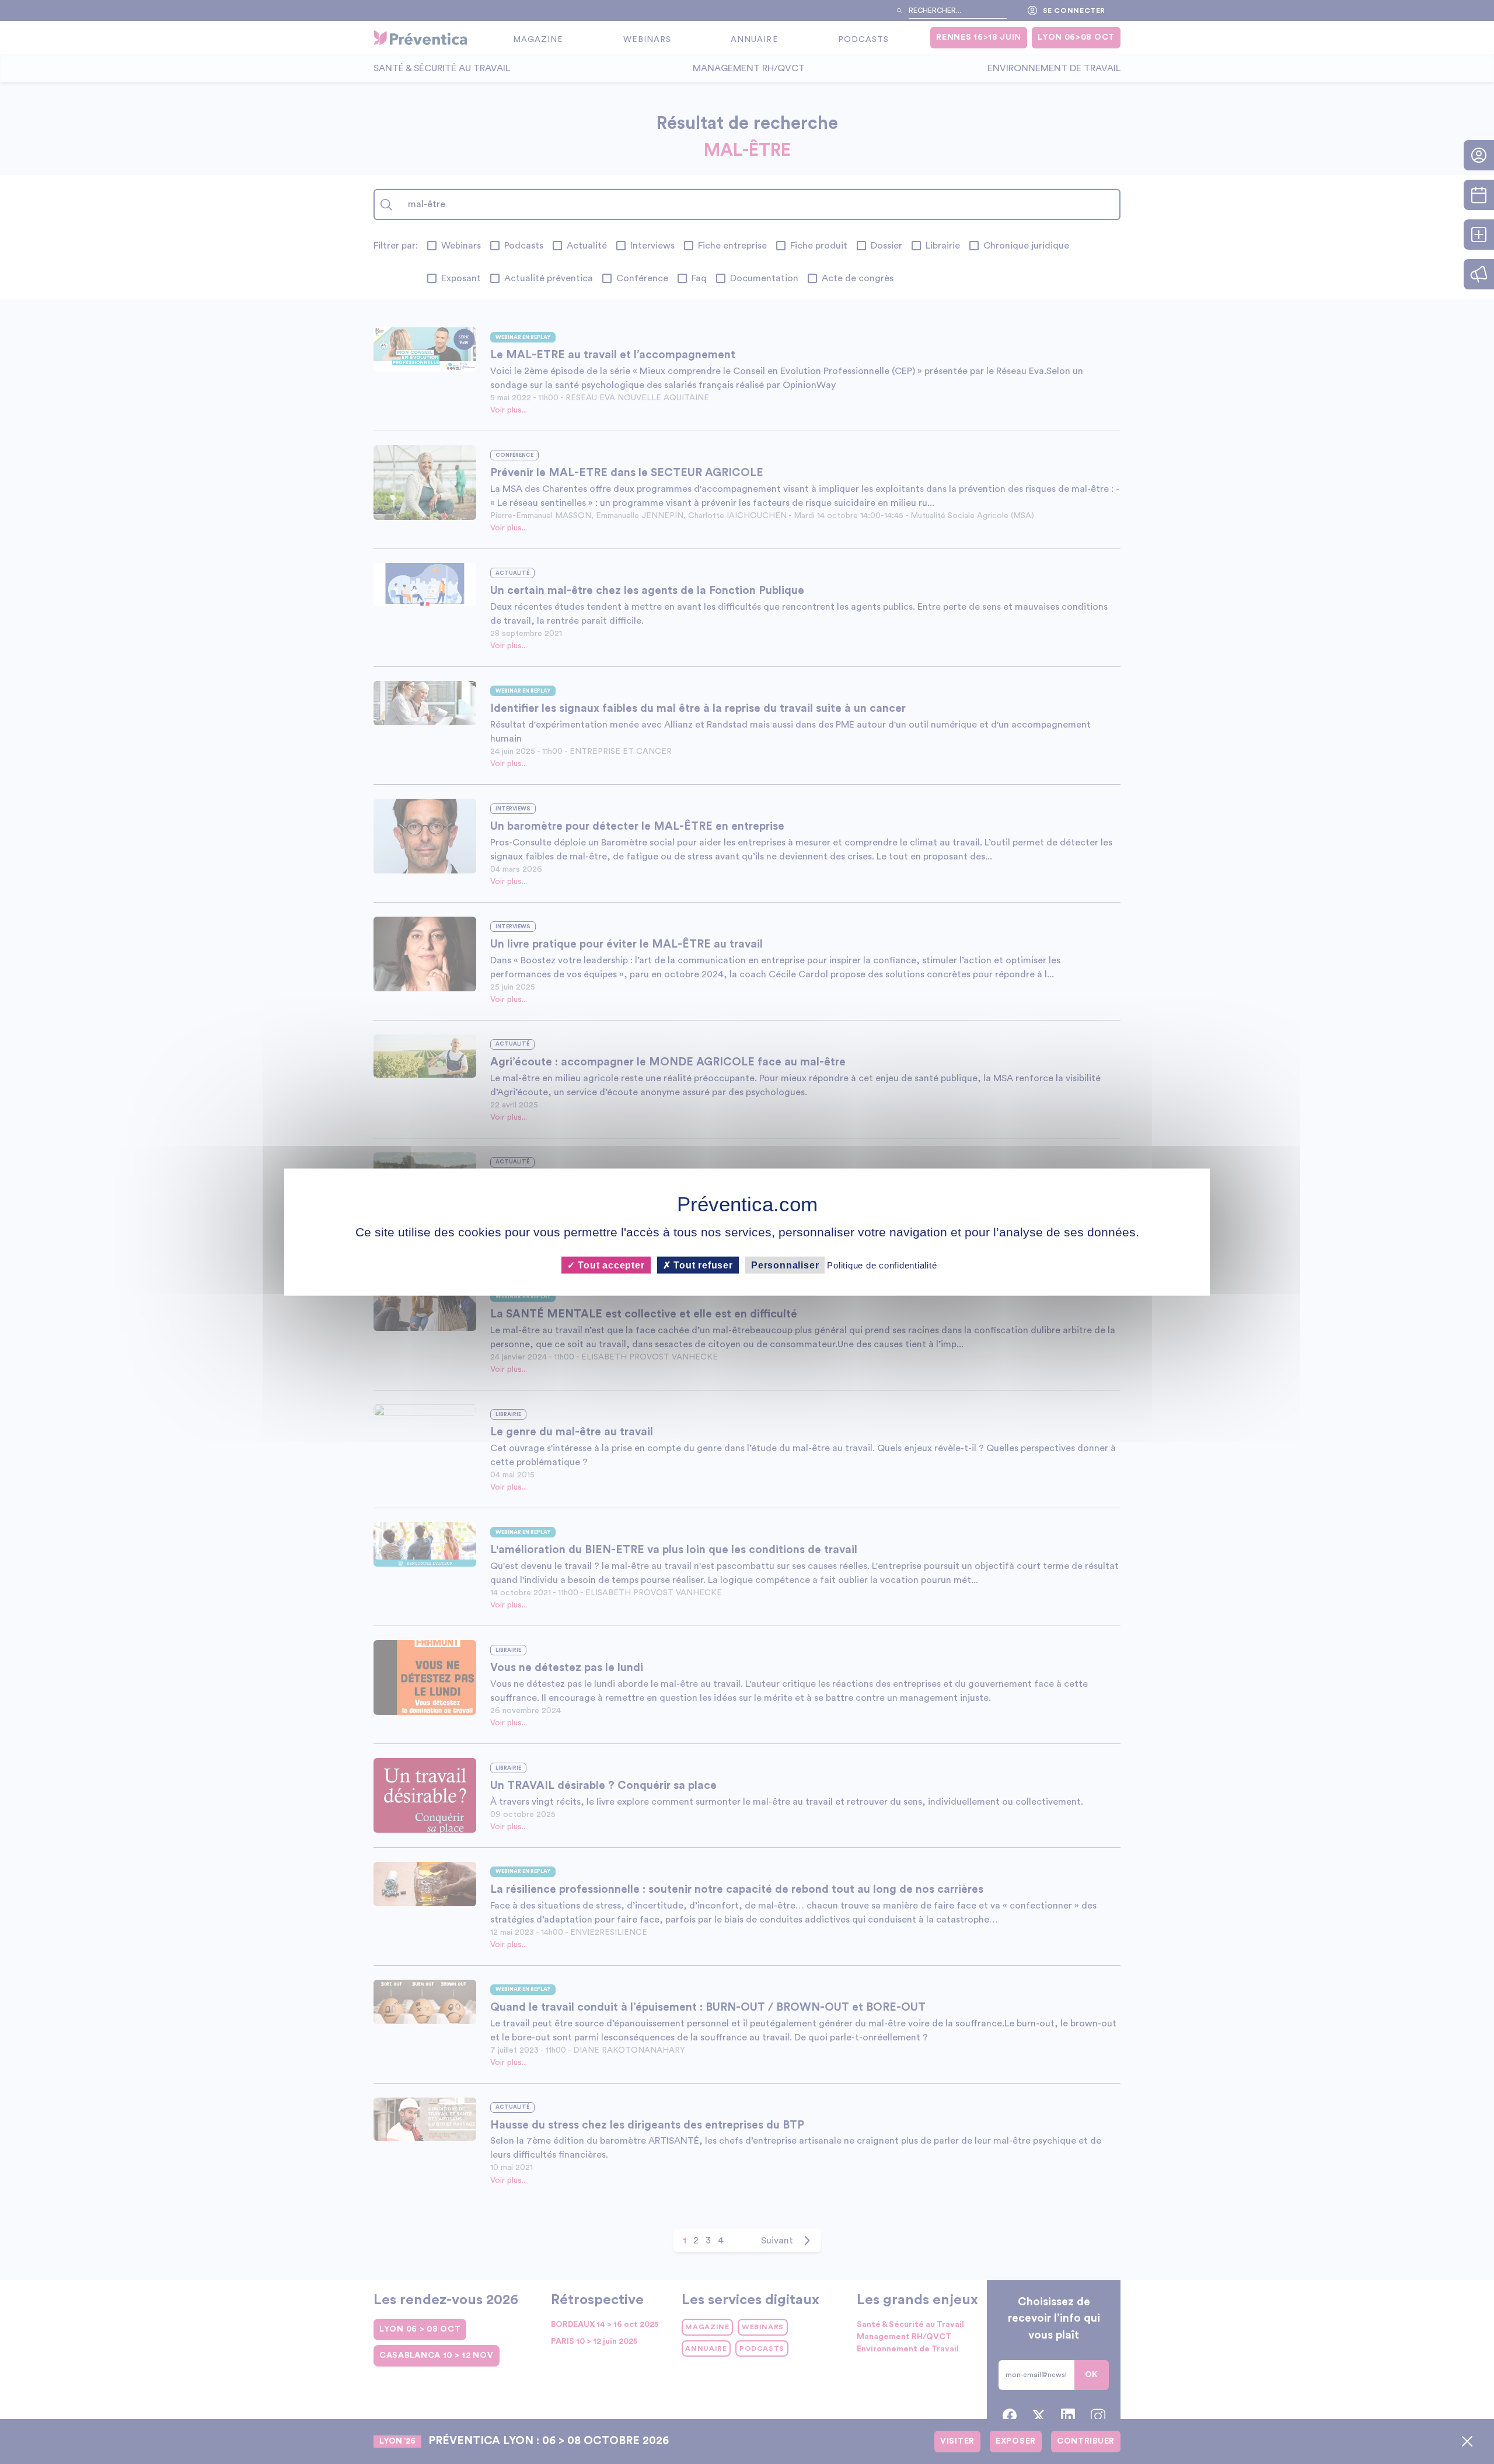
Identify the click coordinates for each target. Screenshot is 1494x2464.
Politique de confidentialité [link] (882, 1265)
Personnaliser (785, 1265)
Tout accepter (610, 1265)
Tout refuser (702, 1265)
